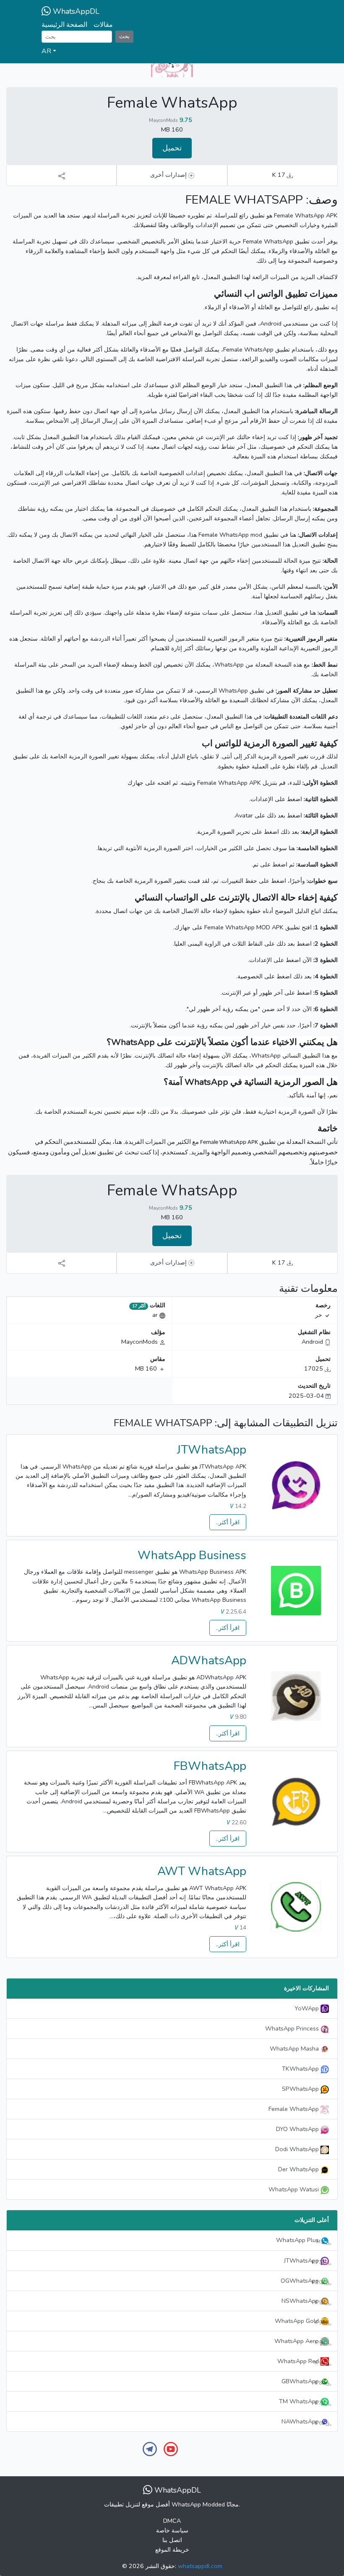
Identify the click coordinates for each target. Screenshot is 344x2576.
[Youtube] (171, 2448)
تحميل (172, 148)
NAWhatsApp (304, 2422)
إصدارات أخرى (169, 175)
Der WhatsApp (299, 2169)
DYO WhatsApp (298, 2129)
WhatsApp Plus (301, 2240)
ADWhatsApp (209, 1660)
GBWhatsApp (304, 2382)
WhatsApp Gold (300, 2321)
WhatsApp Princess (293, 2028)
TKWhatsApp (301, 2069)
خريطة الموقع (172, 2550)
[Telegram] (150, 2448)
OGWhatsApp (303, 2281)
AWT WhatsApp (202, 1871)
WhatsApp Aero (300, 2341)
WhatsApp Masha (295, 2048)
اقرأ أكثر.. (228, 1522)
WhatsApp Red (302, 2361)
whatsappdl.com (200, 2566)
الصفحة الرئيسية (64, 25)
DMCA (172, 2521)
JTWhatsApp (212, 1450)
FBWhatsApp (210, 1766)
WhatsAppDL (75, 11)
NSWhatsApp (304, 2301)
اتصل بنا (172, 2540)
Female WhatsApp (294, 2109)
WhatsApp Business (192, 1555)
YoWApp (308, 2008)
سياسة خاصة (172, 2530)
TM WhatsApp (302, 2402)
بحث (124, 36)
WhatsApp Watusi (294, 2189)
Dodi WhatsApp (298, 2149)
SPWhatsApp (301, 2089)
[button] (172, 52)
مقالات (103, 25)
